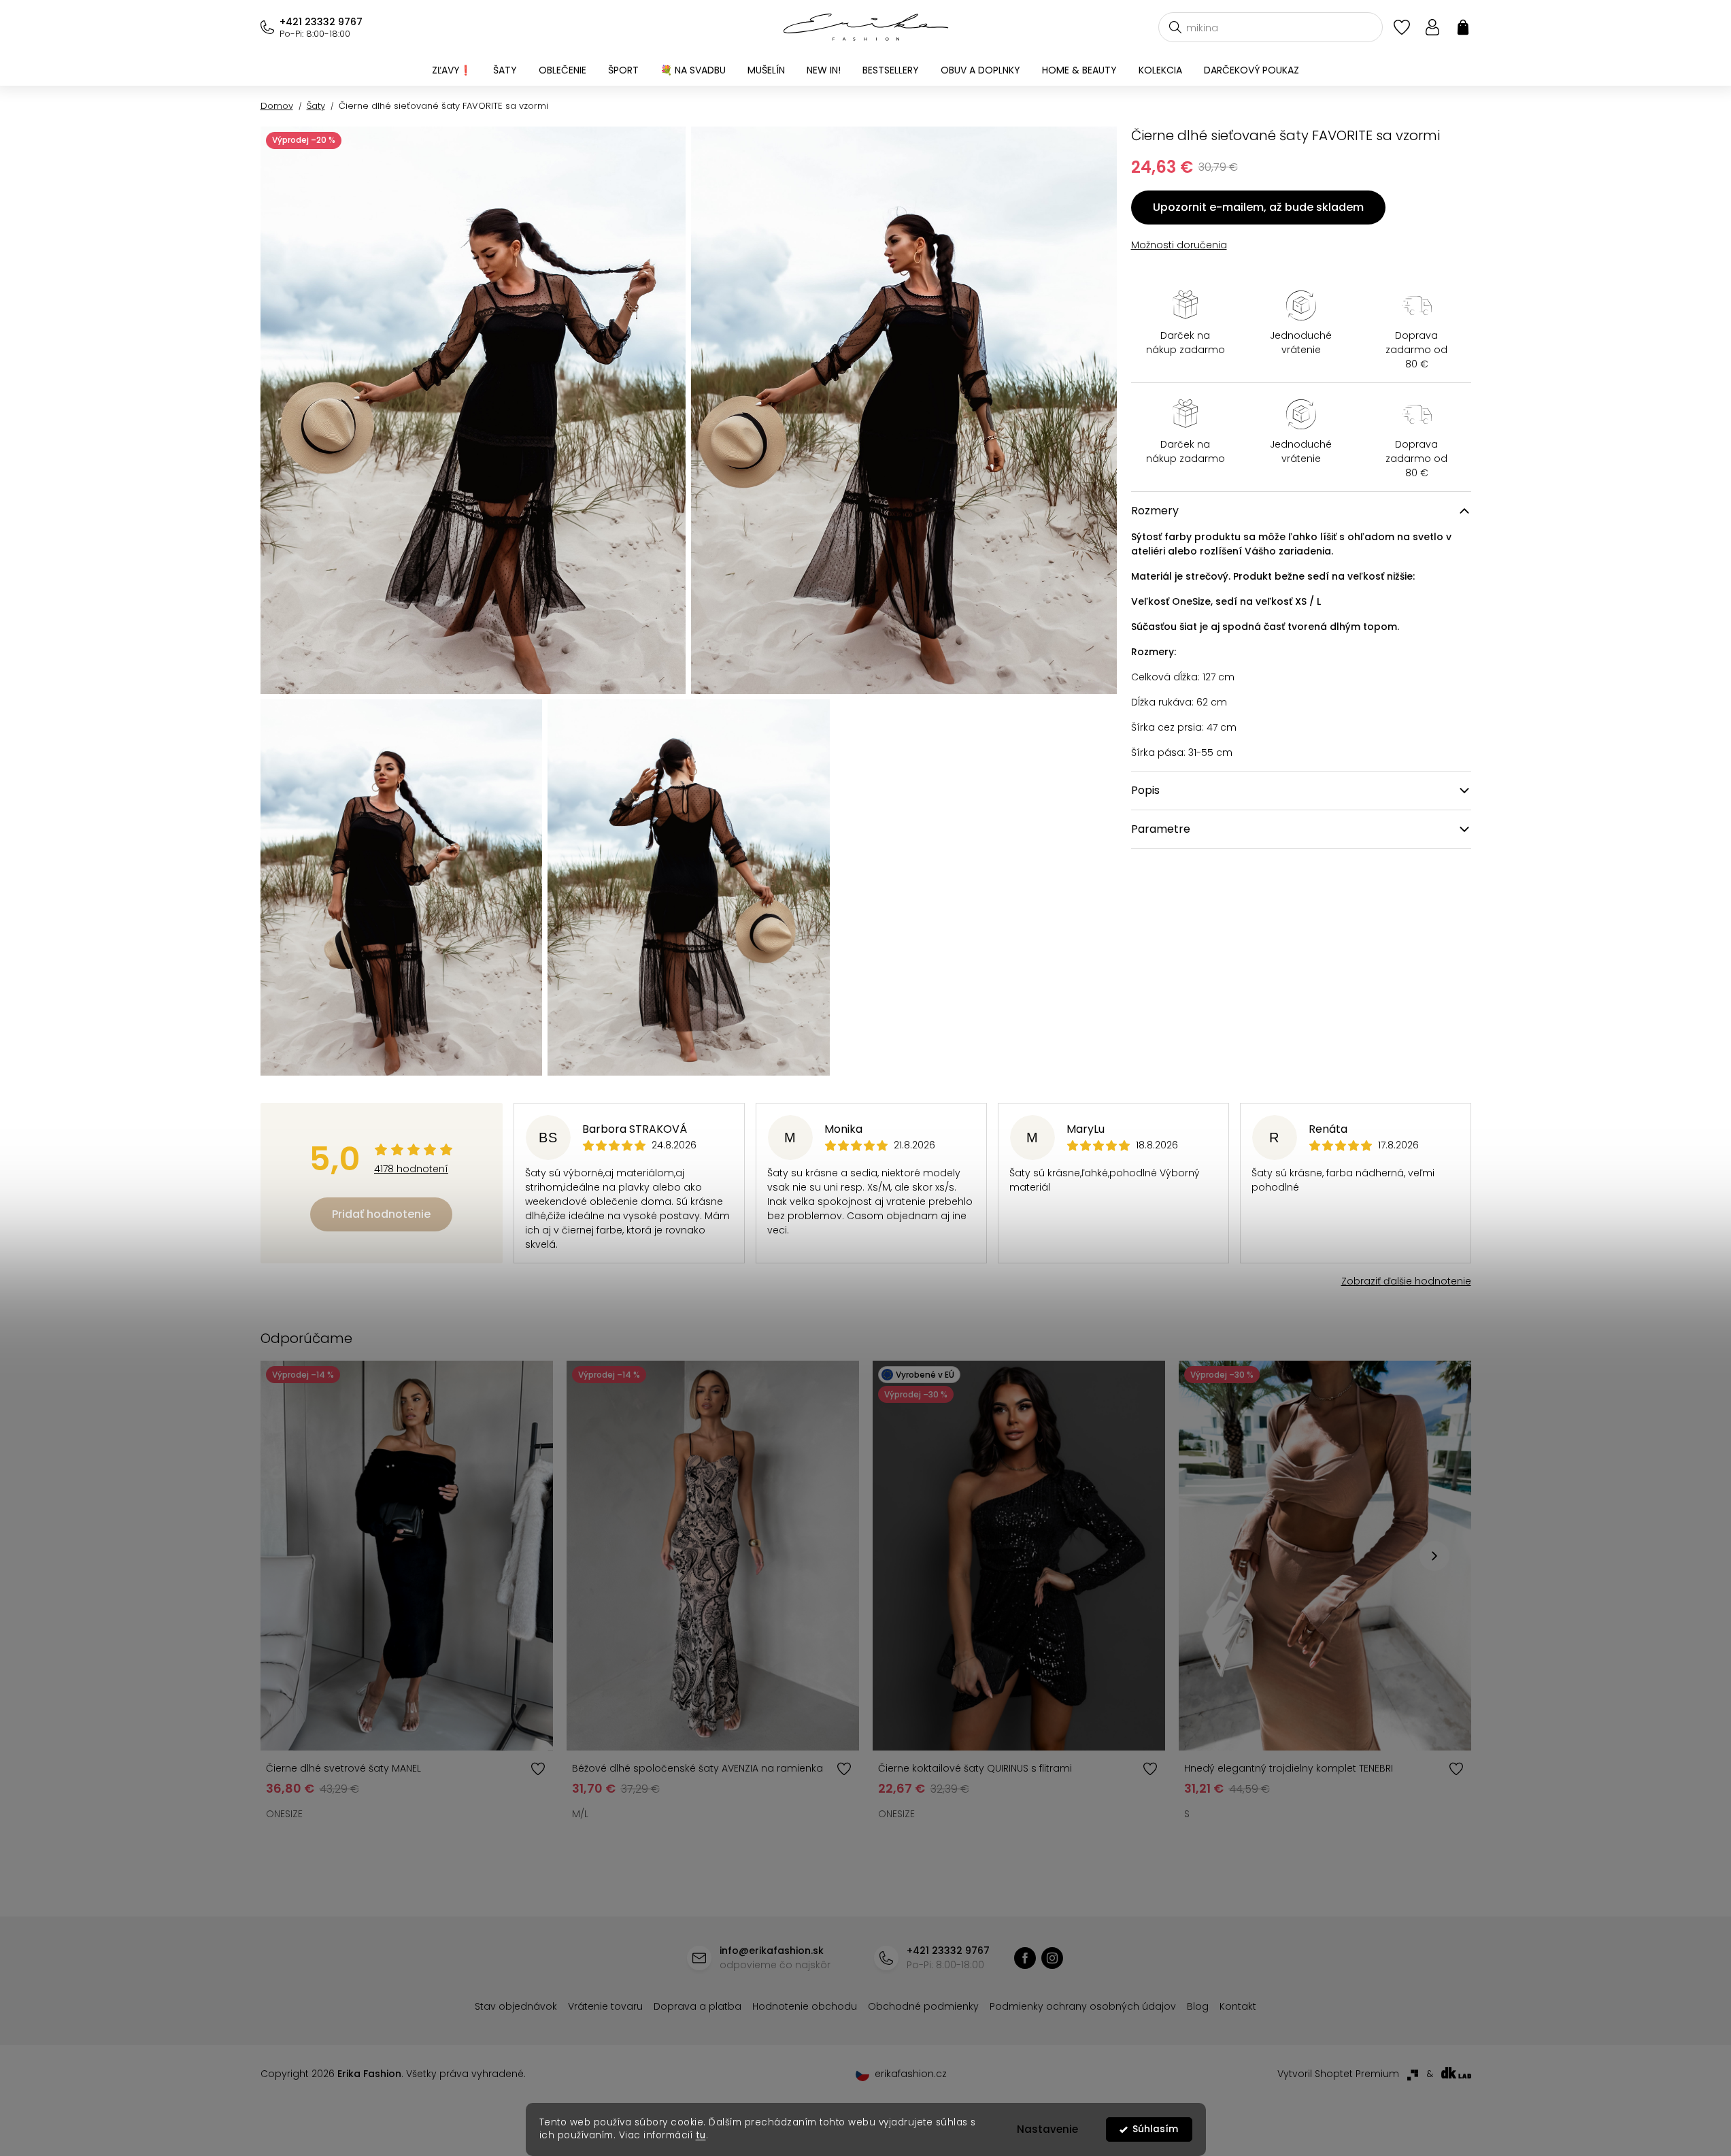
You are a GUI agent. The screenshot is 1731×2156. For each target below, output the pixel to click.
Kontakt (1238, 2006)
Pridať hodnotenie (381, 1214)
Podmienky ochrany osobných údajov (1083, 2006)
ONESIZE (284, 1814)
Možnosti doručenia (1179, 245)
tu (701, 2135)
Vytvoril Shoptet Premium (1338, 2074)
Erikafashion (1025, 1958)
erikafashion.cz (1052, 1958)
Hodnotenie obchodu (805, 2006)
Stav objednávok (516, 2006)
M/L (580, 1814)
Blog (1198, 2006)
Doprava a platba (698, 2006)
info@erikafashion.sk (772, 1951)
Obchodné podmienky (923, 2006)
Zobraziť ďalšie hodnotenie (1406, 1281)
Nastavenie (1047, 2129)
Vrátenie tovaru (605, 2006)
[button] (1434, 1556)
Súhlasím (1155, 2129)
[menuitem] (452, 70)
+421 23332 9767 (321, 22)
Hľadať (1175, 27)
